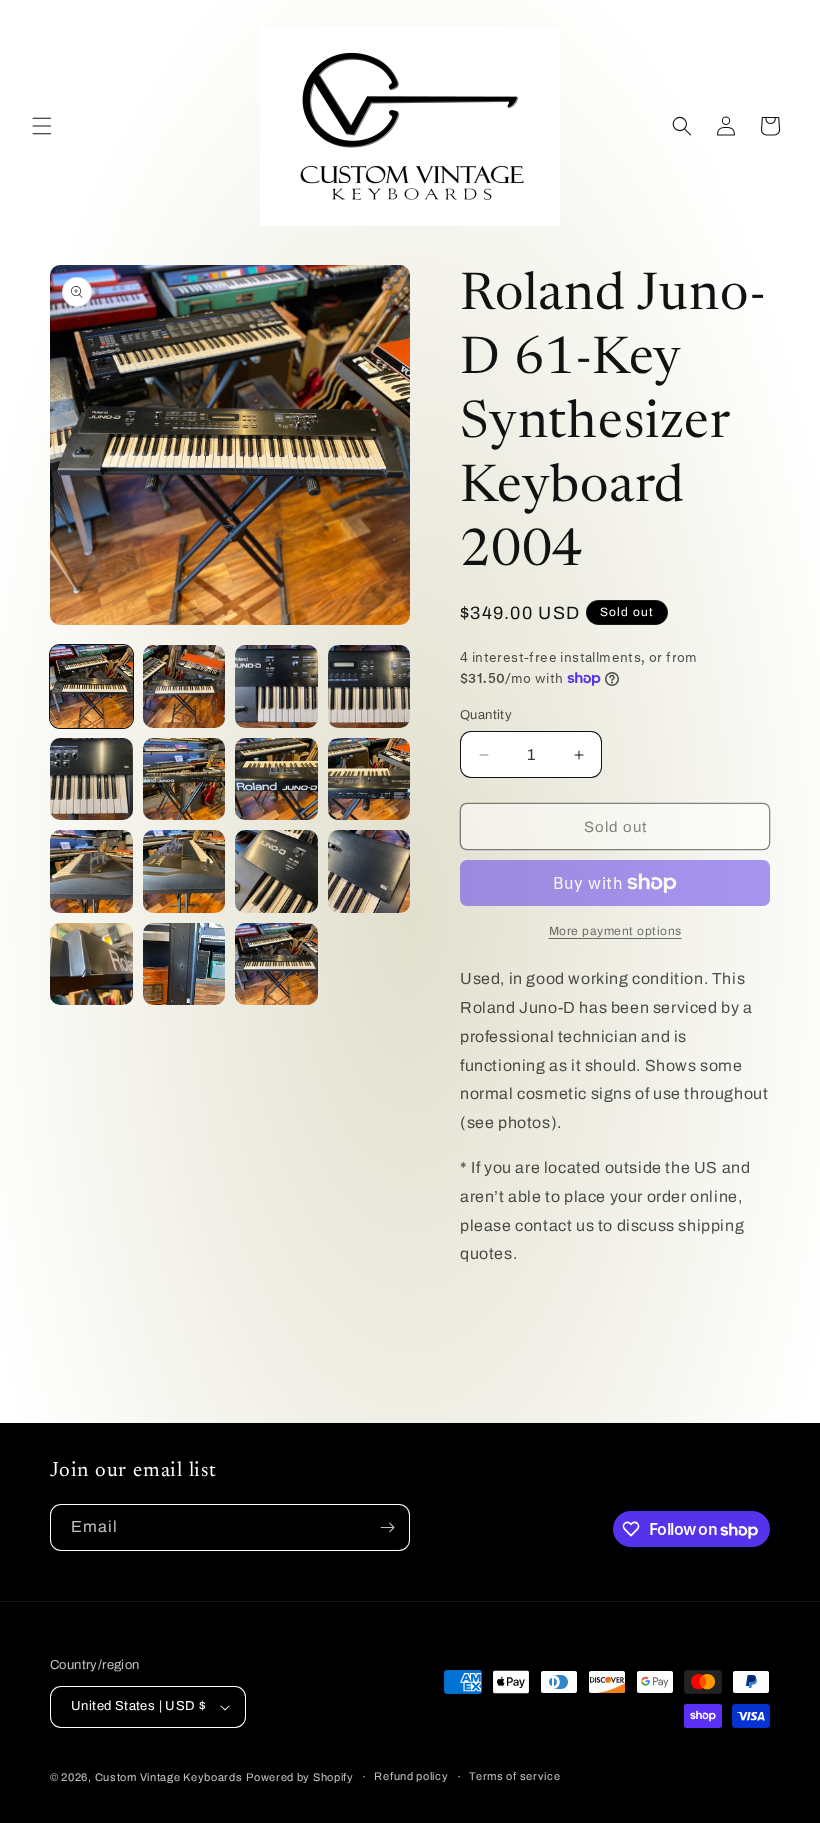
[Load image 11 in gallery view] (276, 871)
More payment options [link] (615, 931)
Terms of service (514, 1776)
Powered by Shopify (300, 1777)
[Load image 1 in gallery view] (91, 686)
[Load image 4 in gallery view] (369, 686)
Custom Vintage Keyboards (169, 1777)
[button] (42, 126)
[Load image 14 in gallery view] (184, 964)
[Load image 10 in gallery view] (184, 871)
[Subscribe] (387, 1527)
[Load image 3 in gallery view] (276, 686)
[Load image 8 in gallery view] (369, 779)
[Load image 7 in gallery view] (276, 779)
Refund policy (411, 1776)
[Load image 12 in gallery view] (369, 871)
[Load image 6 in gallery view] (184, 779)
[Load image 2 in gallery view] (184, 686)
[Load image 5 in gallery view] (91, 779)
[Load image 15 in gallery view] (276, 964)
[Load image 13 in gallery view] (91, 964)
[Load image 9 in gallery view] (91, 871)
